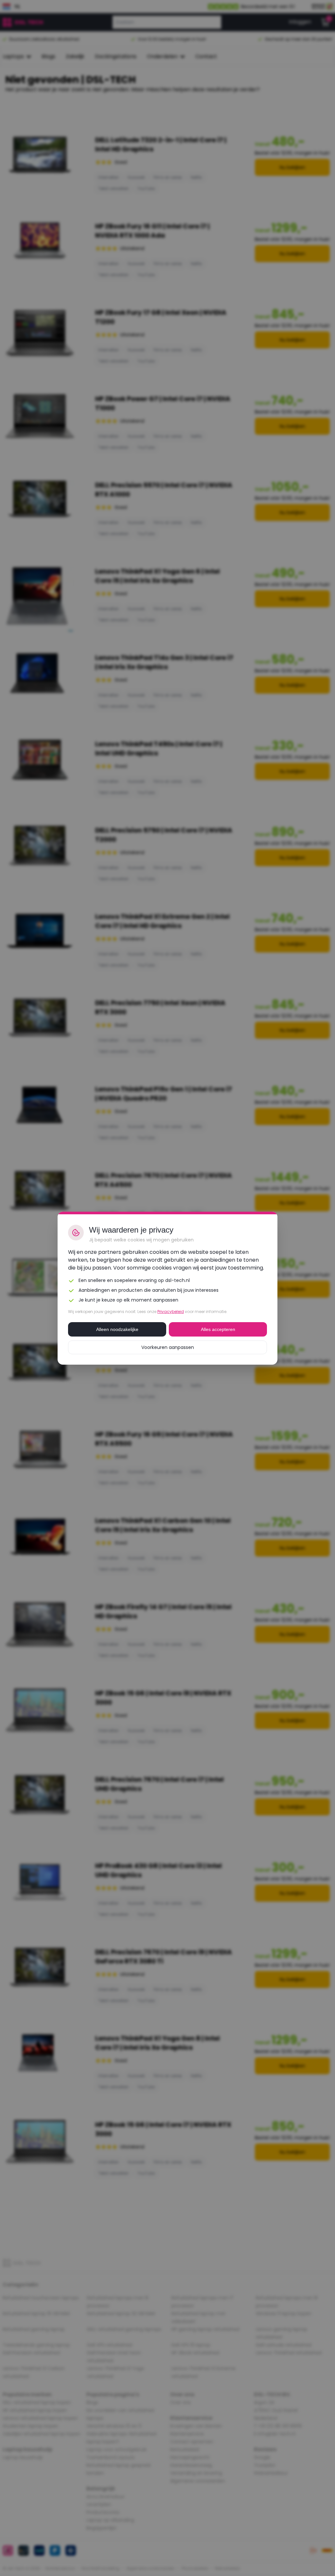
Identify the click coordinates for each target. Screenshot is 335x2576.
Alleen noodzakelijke (117, 1329)
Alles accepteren (218, 1329)
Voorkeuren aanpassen (168, 1347)
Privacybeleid (171, 1312)
